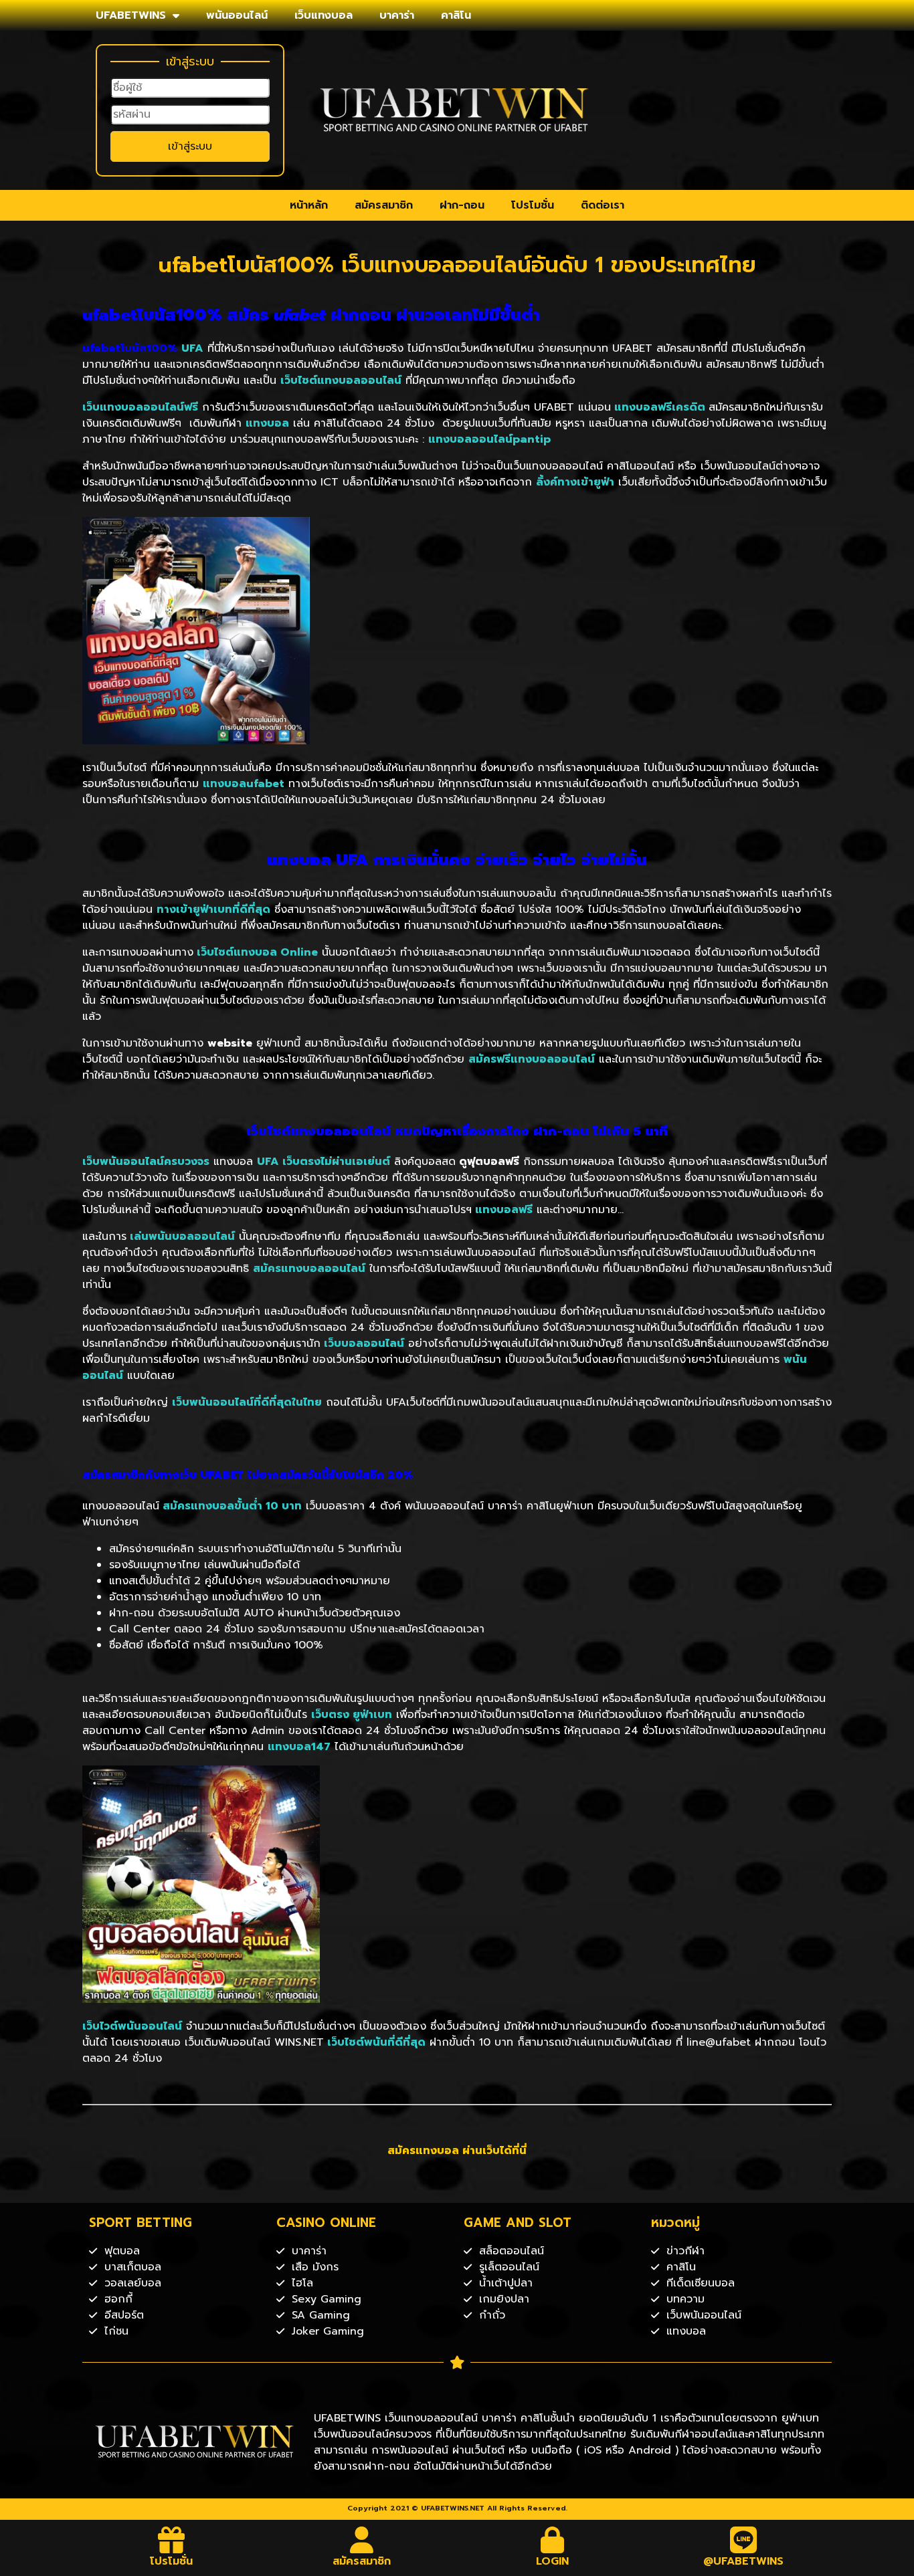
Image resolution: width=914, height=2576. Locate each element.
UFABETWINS (131, 15)
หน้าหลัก (309, 205)
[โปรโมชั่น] (171, 2540)
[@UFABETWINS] (743, 2540)
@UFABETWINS (743, 2561)
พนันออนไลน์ (237, 15)
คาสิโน (456, 15)
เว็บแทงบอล (324, 15)
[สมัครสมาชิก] (362, 2540)
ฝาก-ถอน (462, 205)
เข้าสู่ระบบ (190, 146)
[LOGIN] (553, 2540)
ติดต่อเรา (603, 205)
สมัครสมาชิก (384, 205)
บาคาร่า (397, 15)
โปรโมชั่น (533, 205)
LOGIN (552, 2561)
